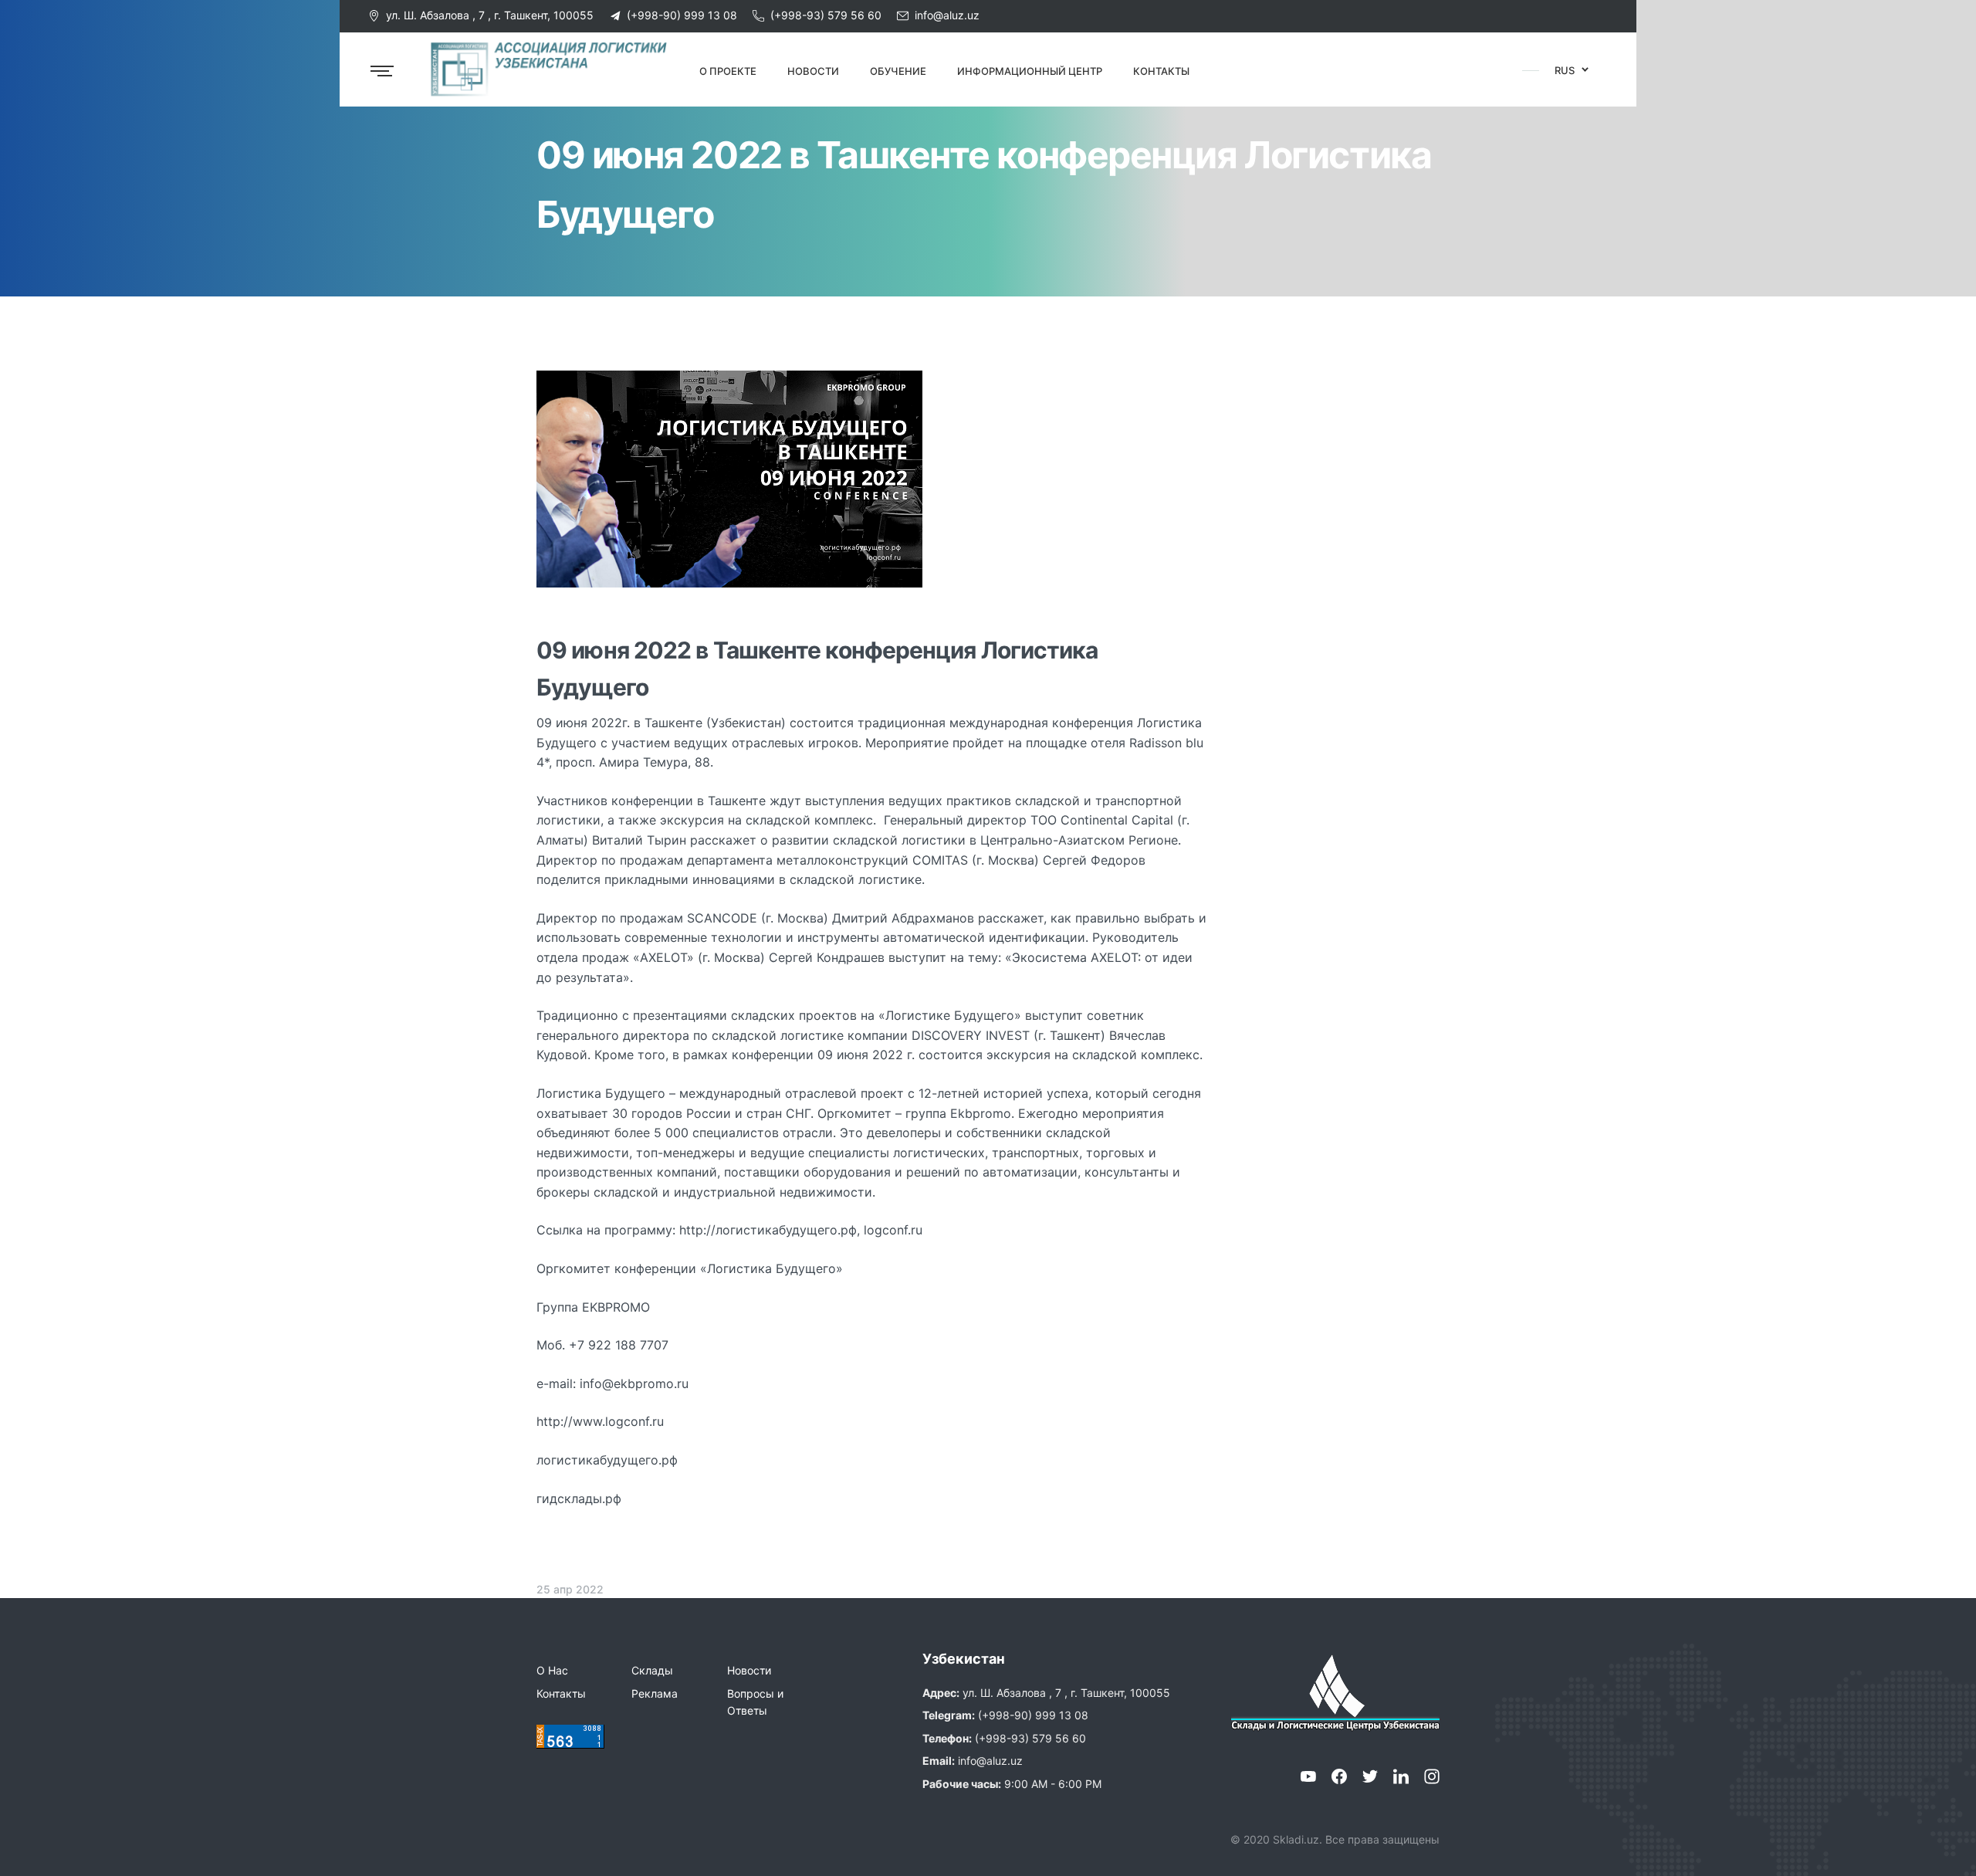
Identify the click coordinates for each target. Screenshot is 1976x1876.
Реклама (655, 1693)
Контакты (561, 1693)
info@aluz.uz (947, 15)
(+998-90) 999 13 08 (682, 15)
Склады (652, 1670)
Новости (749, 1670)
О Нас (552, 1670)
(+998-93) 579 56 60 (826, 15)
